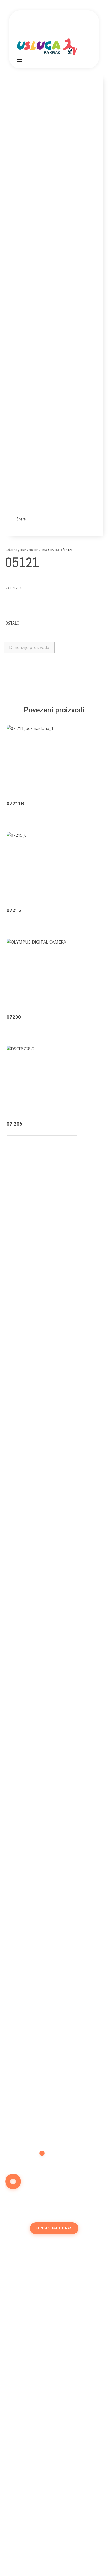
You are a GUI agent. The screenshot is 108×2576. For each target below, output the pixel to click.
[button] (17, 589)
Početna (11, 550)
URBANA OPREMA (34, 550)
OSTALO (56, 550)
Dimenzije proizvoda (29, 647)
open (85, 136)
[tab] (29, 648)
